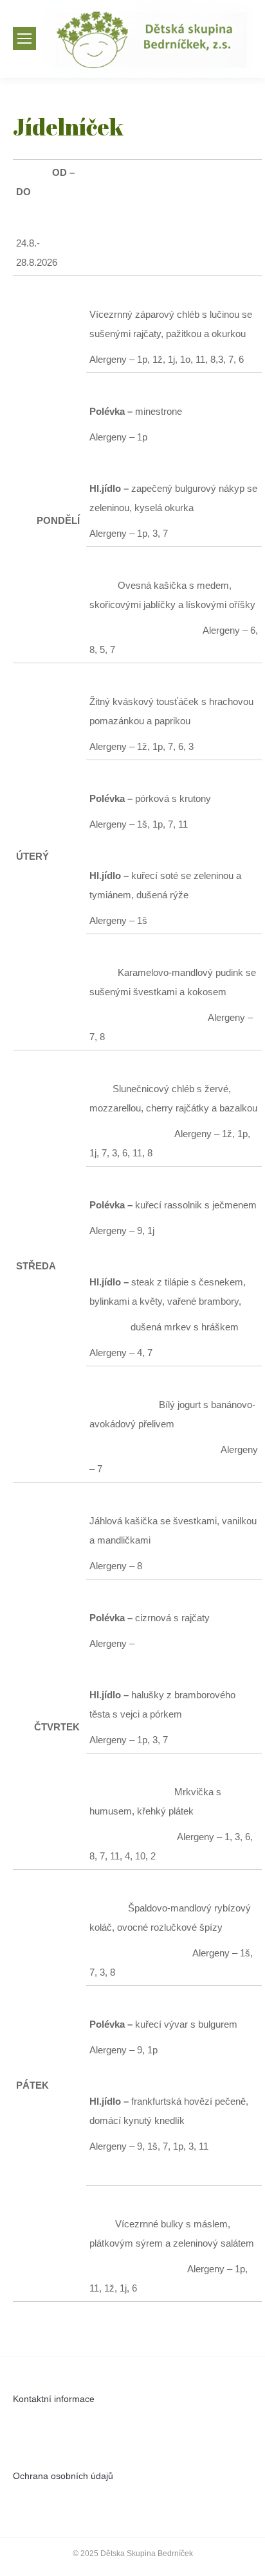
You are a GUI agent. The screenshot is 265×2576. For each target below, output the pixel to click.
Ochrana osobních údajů (63, 2476)
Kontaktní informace (54, 2399)
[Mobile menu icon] (24, 39)
